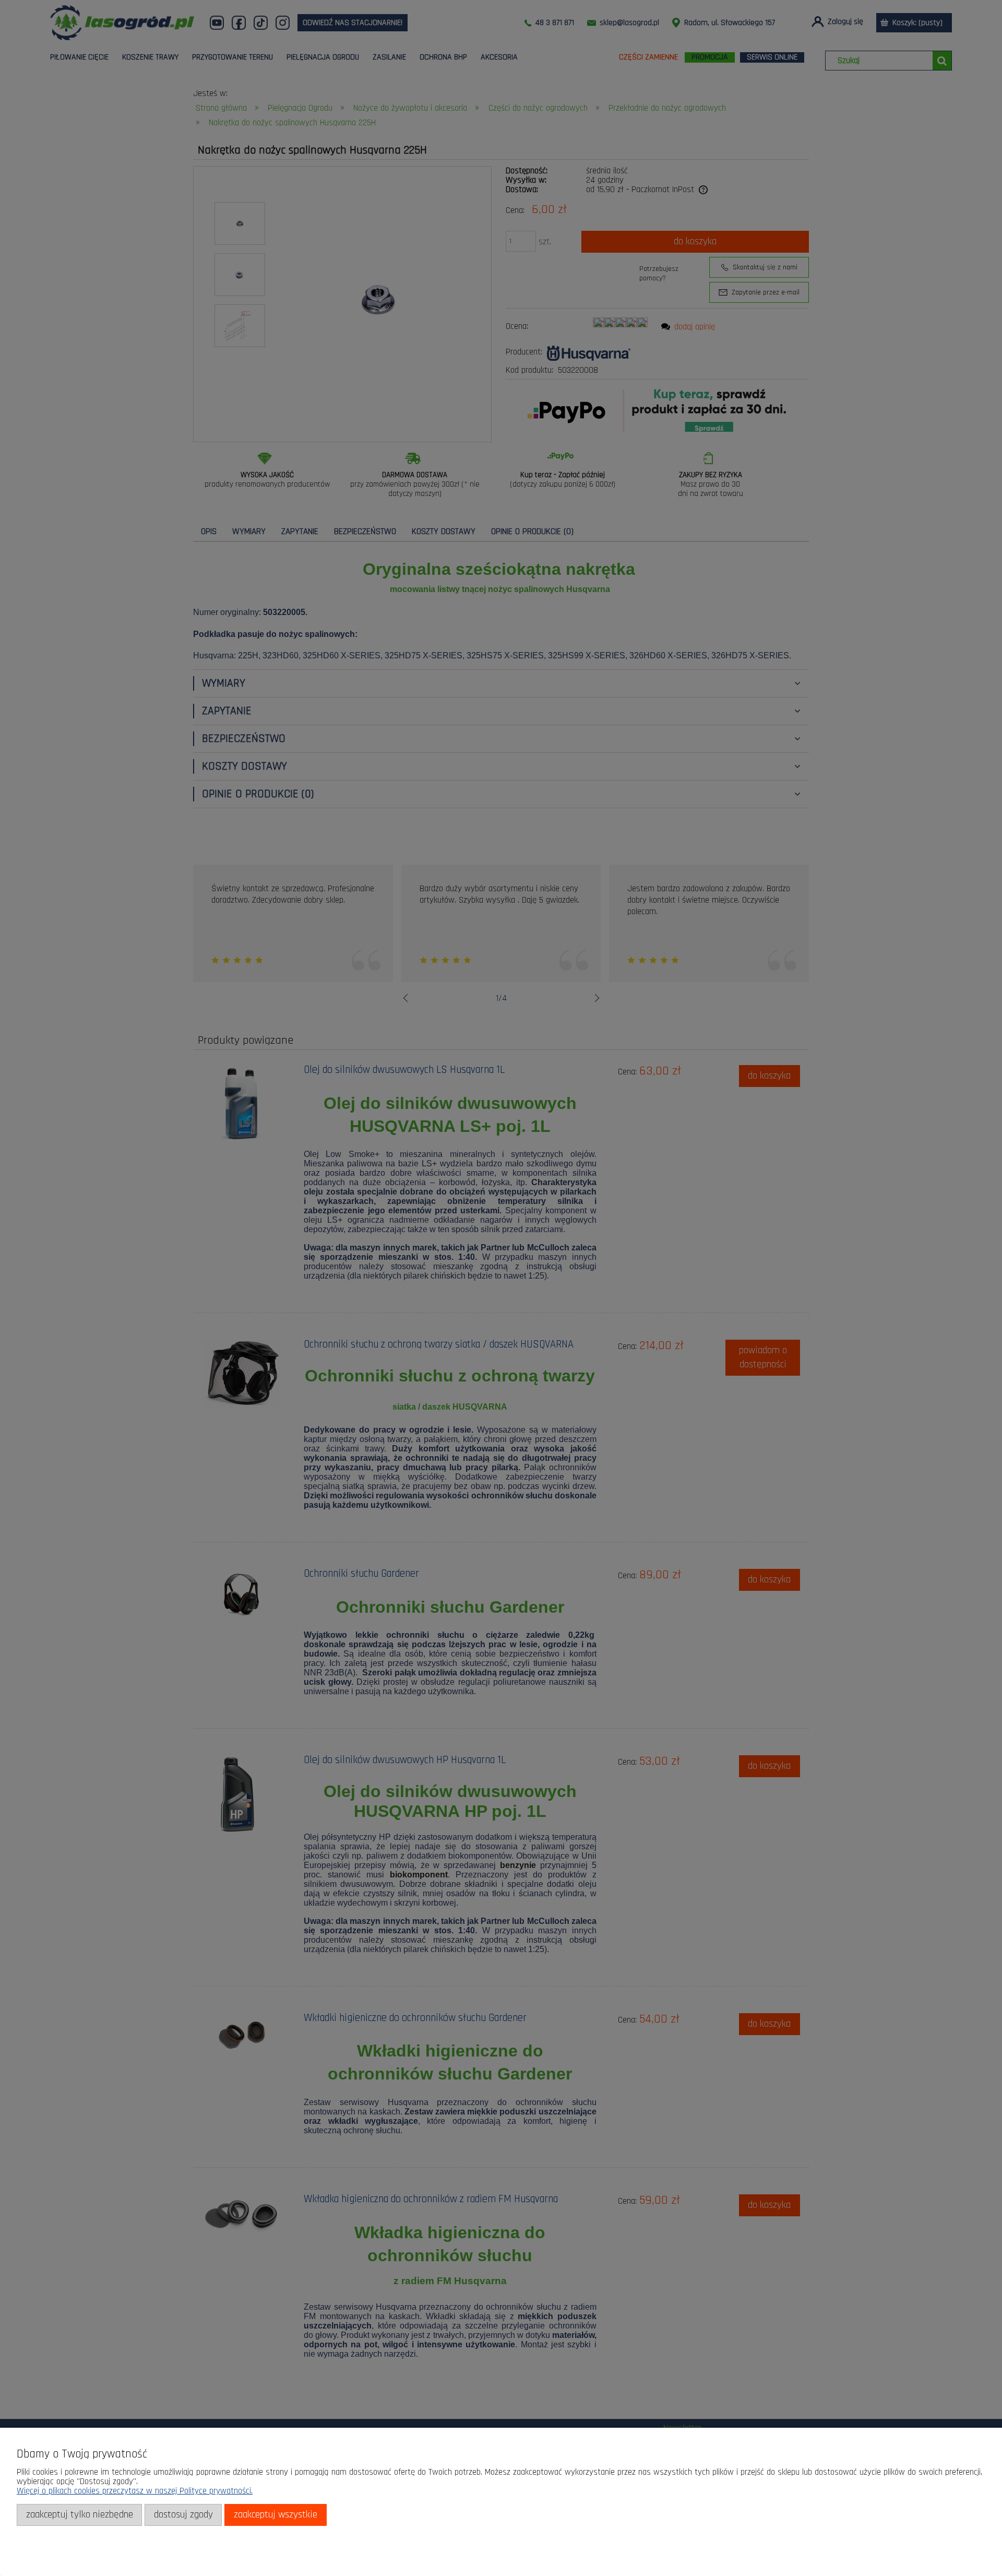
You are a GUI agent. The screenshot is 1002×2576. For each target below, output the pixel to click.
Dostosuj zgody (183, 2515)
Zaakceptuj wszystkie (276, 2515)
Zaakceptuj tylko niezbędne (80, 2515)
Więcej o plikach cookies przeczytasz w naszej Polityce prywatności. (135, 2491)
